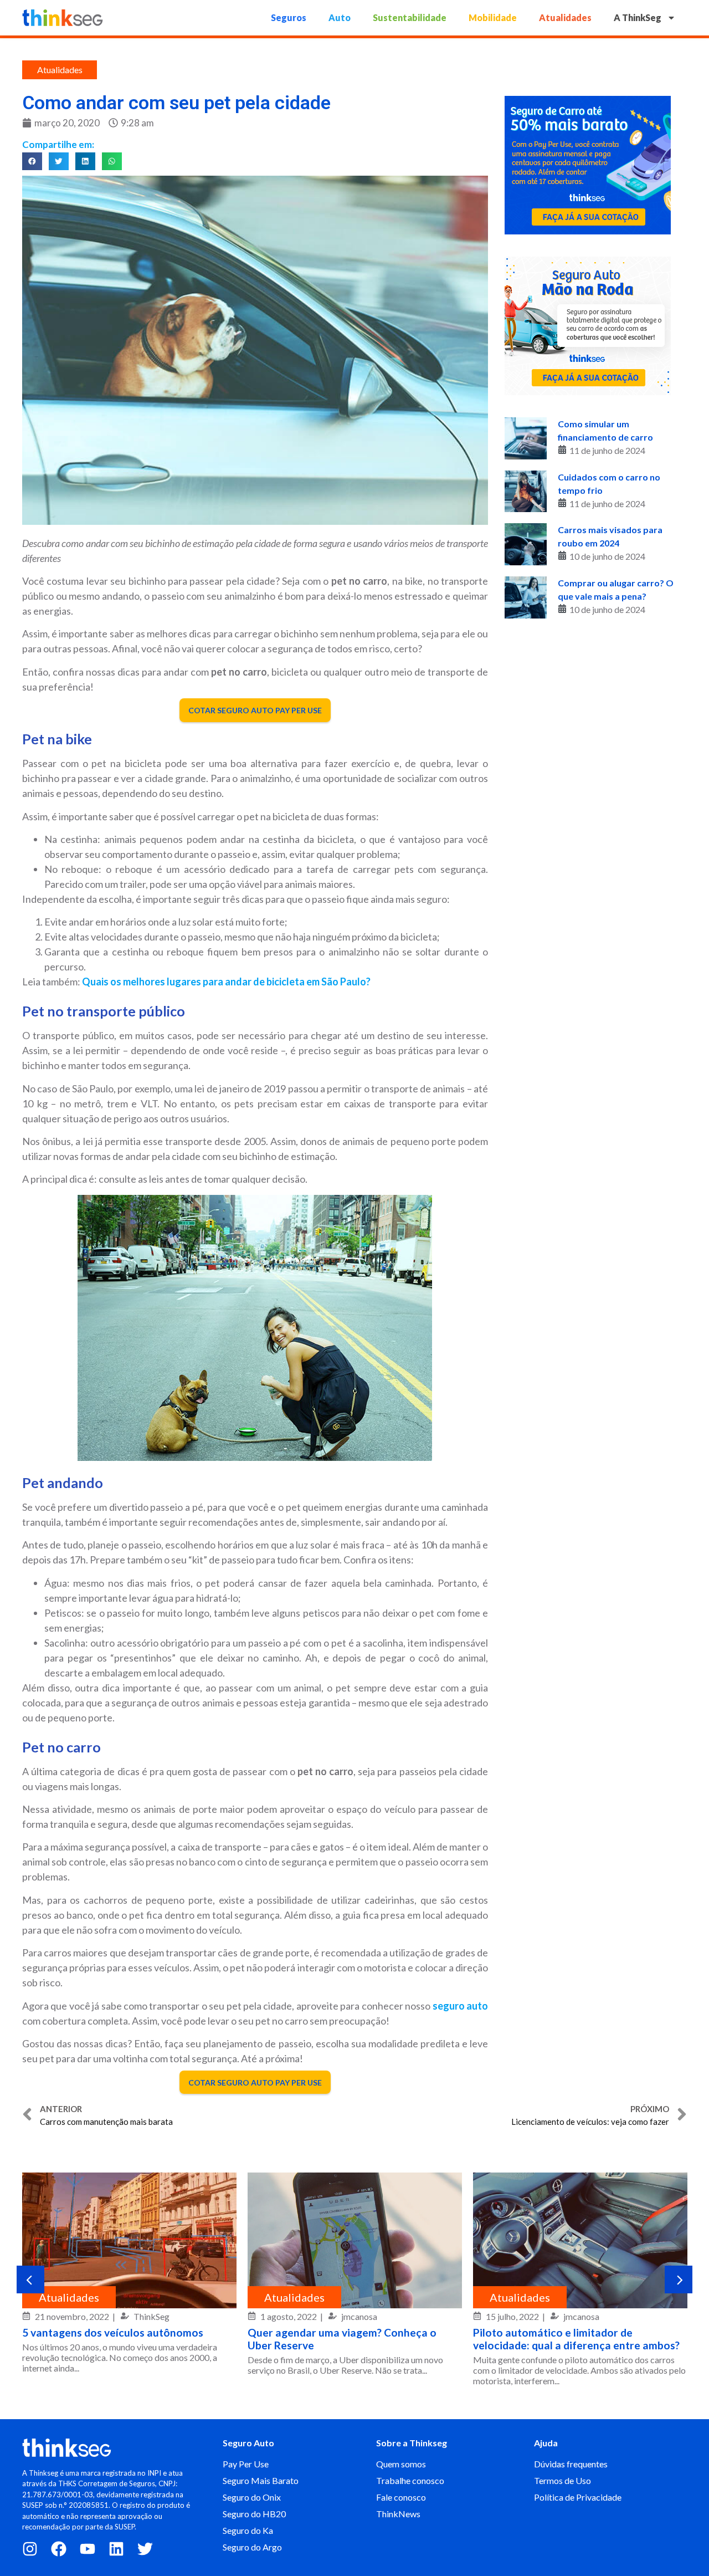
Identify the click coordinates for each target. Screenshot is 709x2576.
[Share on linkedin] (85, 161)
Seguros (289, 17)
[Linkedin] (116, 2549)
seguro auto (460, 2006)
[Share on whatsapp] (112, 161)
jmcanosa (359, 2316)
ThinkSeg (151, 2316)
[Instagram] (30, 2549)
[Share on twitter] (59, 161)
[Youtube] (88, 2549)
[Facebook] (59, 2549)
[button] (30, 2279)
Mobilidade (493, 17)
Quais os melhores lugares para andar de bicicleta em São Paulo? (226, 982)
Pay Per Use (246, 2464)
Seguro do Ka (248, 2530)
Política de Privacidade (578, 2497)
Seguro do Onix (252, 2497)
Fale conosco (401, 2497)
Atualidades (565, 17)
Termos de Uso (562, 2480)
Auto (340, 17)
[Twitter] (145, 2549)
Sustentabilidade (410, 17)
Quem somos (401, 2464)
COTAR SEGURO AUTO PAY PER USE (255, 710)
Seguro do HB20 (254, 2514)
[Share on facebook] (32, 161)
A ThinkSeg (638, 17)
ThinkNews (398, 2514)
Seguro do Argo (252, 2547)
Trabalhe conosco (410, 2480)
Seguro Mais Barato (261, 2480)
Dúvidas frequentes (571, 2464)
